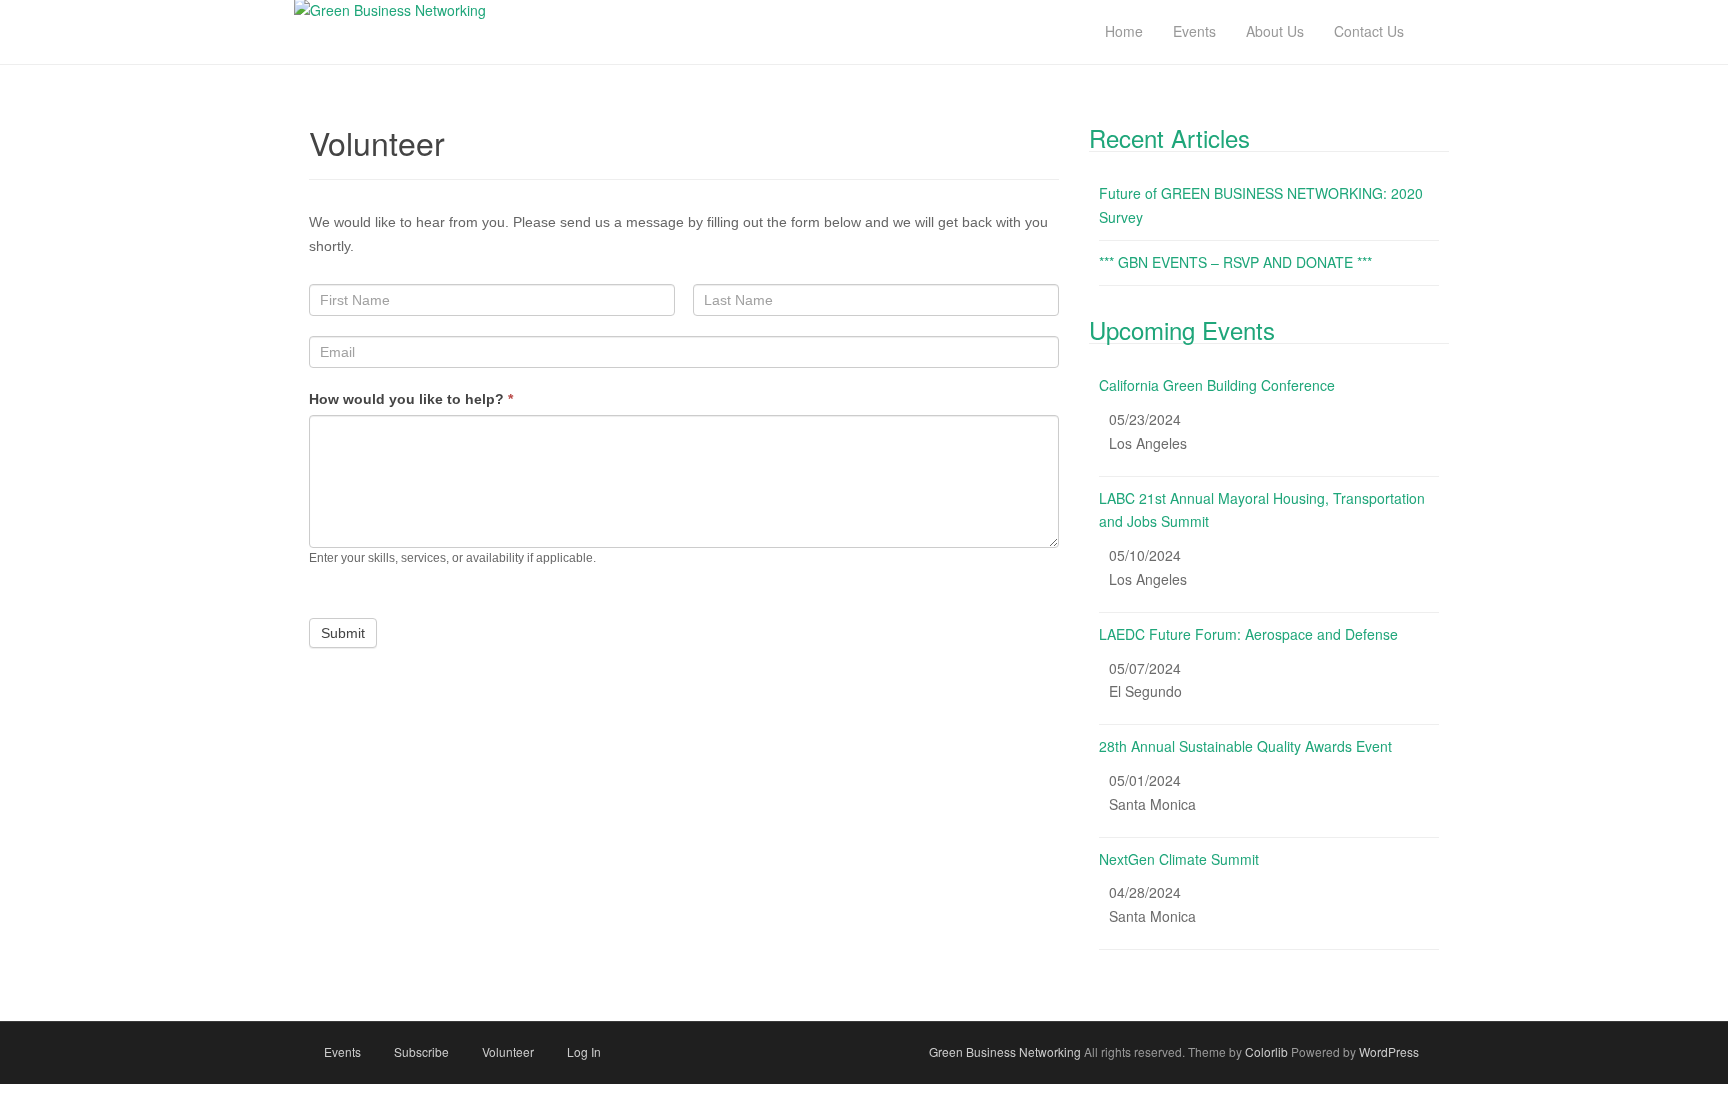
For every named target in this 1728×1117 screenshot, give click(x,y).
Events (342, 1051)
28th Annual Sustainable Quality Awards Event (1245, 746)
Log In (584, 1051)
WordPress (1389, 1051)
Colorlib (1266, 1051)
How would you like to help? (411, 399)
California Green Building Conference (1217, 385)
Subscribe (421, 1051)
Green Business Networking (1005, 1051)
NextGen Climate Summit (1179, 859)
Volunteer (508, 1051)
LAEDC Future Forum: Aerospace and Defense (1248, 634)
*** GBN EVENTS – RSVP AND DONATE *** (1235, 262)
